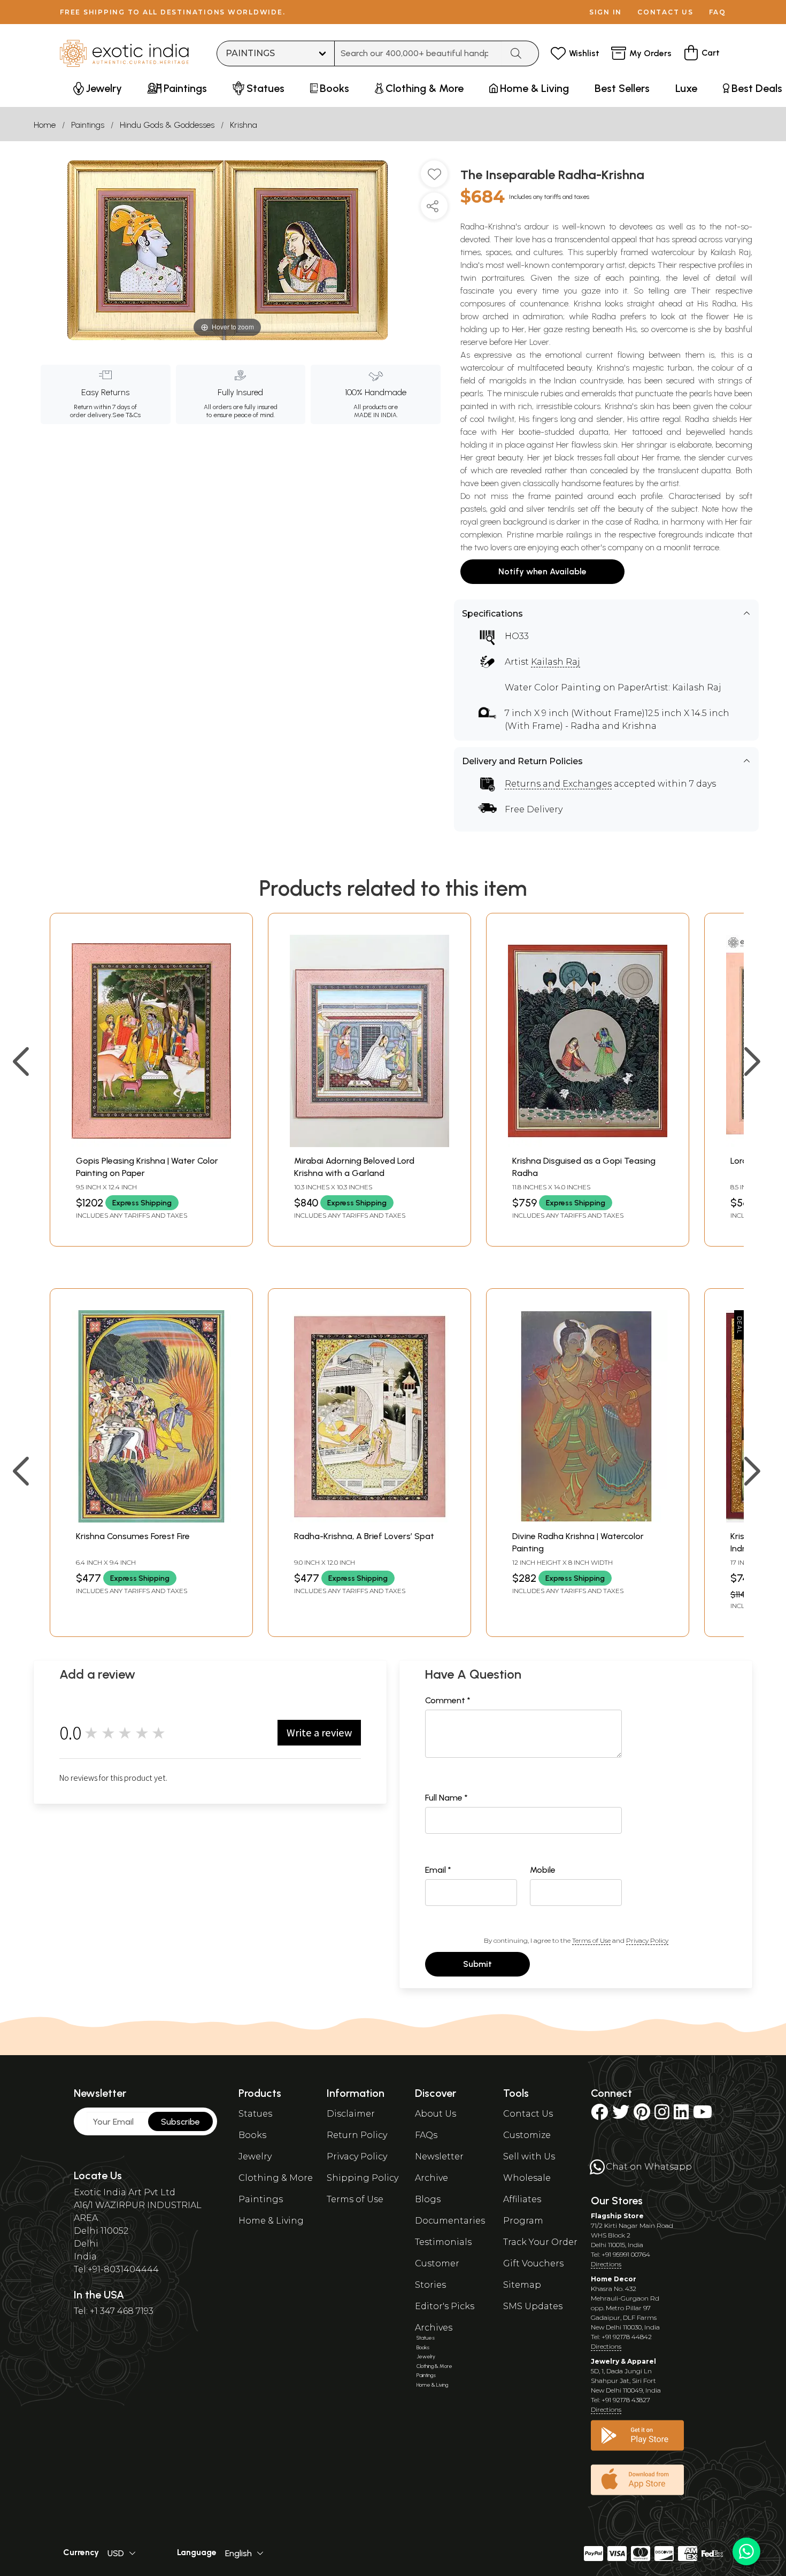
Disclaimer (351, 2114)
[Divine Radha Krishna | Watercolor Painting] (588, 1520)
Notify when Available (542, 571)
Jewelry (255, 2156)
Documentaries (450, 2221)
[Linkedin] (681, 2115)
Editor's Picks (445, 2306)
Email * (438, 1870)
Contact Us (528, 2114)
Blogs (428, 2199)
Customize (527, 2135)
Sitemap (522, 2285)
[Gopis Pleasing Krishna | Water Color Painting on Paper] (151, 1144)
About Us (436, 2114)
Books (252, 2135)
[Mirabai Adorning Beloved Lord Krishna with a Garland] (369, 1144)
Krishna (244, 125)
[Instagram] (662, 2115)
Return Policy (357, 2135)
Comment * (448, 1700)
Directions (606, 2264)
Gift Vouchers (533, 2263)
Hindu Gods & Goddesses (167, 125)
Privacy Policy (647, 1940)
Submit (477, 1964)
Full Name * (446, 1798)
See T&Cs (126, 415)
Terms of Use (591, 1940)
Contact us (665, 12)
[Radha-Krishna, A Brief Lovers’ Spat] (369, 1520)
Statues (255, 2114)
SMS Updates (533, 2306)
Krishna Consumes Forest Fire (133, 1536)
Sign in (606, 12)
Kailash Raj (556, 662)
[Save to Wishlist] (434, 178)
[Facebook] (599, 2115)
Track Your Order (540, 2242)
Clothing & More (276, 2178)
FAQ (718, 12)
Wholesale (527, 2178)
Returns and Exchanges (558, 784)
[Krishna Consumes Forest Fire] (151, 1520)
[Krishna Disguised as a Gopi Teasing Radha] (588, 1144)
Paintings (88, 125)
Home (45, 125)
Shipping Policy (363, 2178)
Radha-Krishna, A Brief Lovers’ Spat (364, 1536)
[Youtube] (703, 2115)
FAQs (426, 2135)
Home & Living (271, 2221)
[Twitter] (621, 2115)
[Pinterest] (642, 2115)
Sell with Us (529, 2156)
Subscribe (180, 2122)
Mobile (543, 1870)
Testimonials (443, 2242)
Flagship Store (617, 2216)
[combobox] (418, 53)
